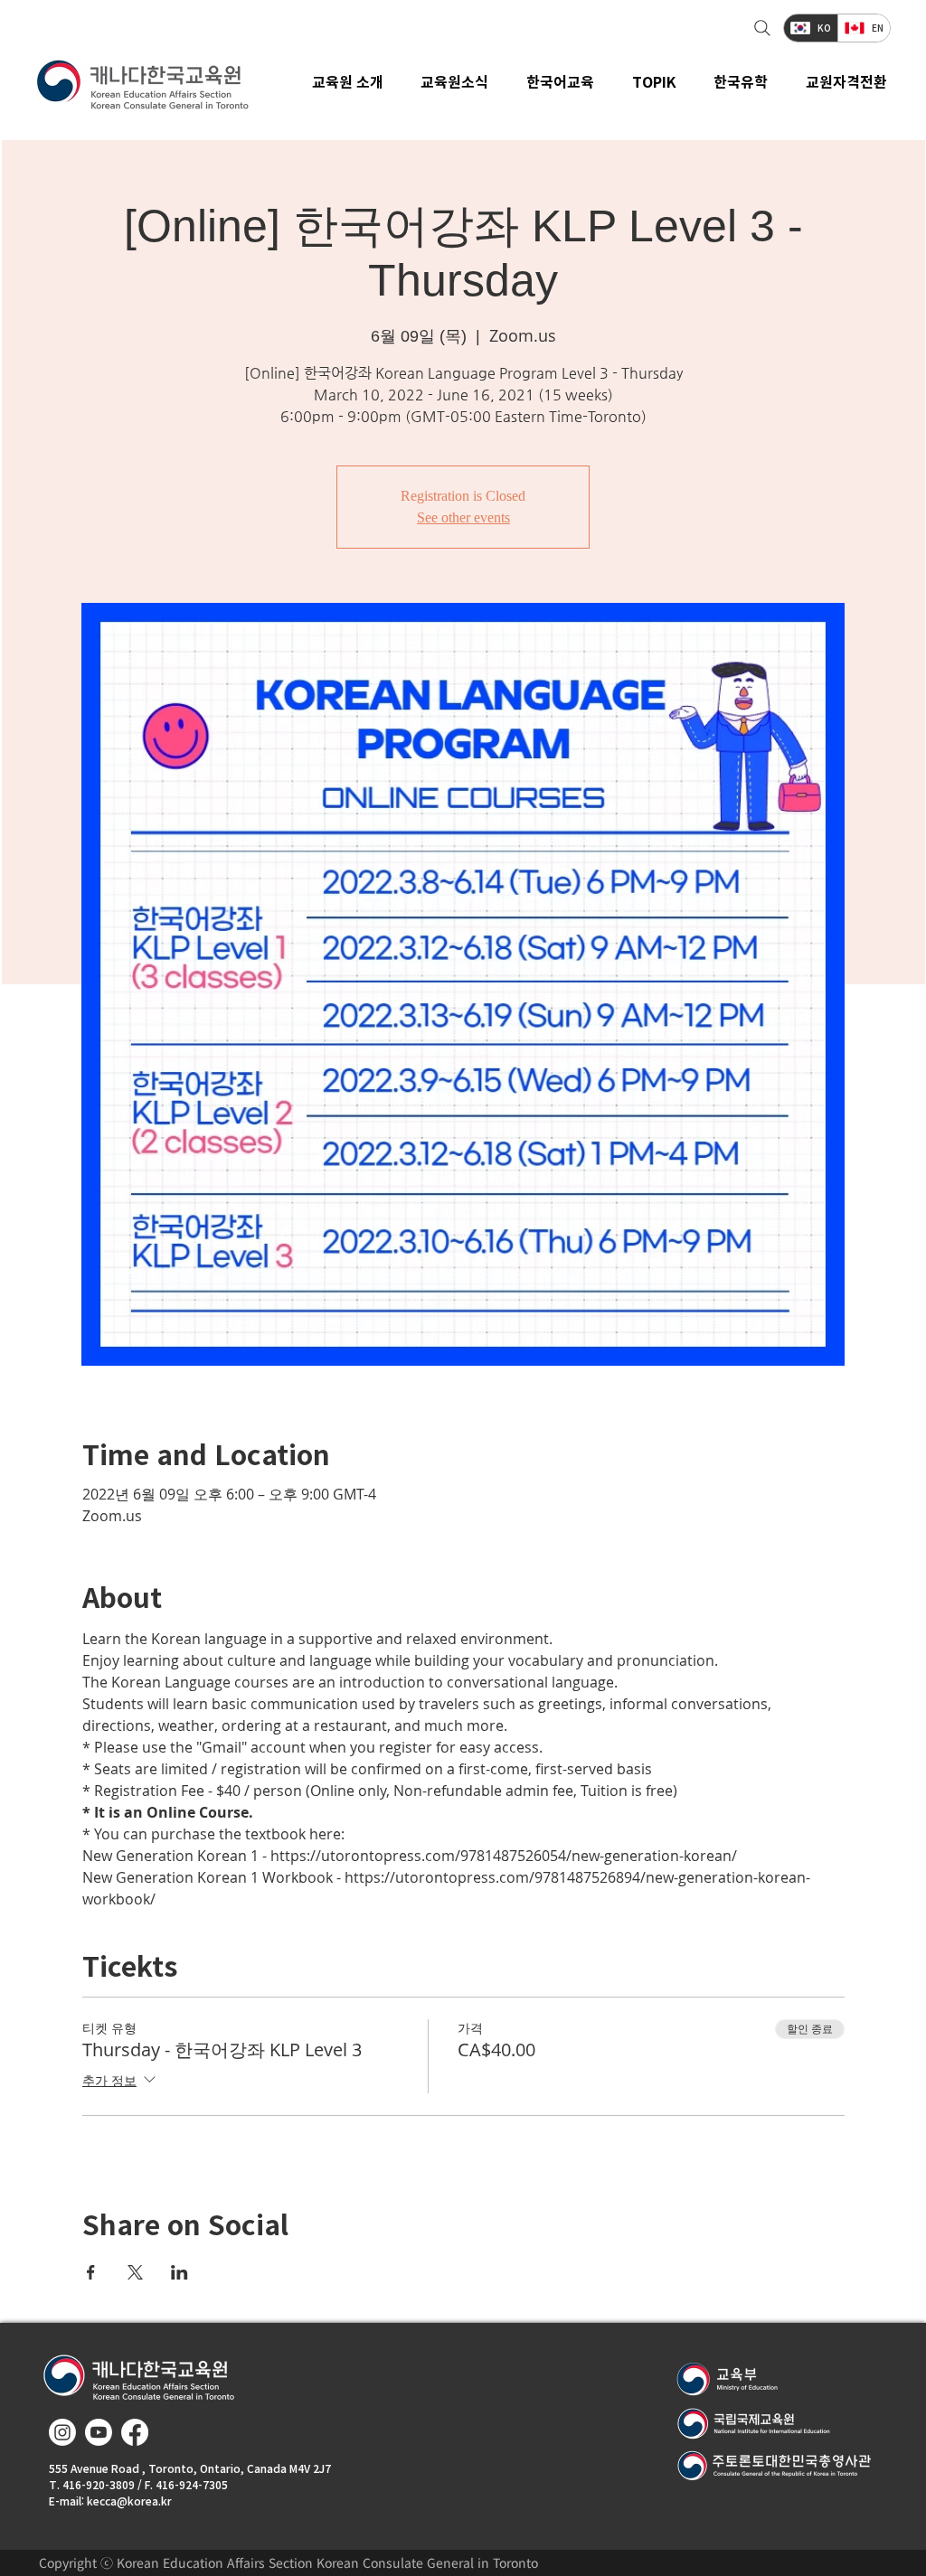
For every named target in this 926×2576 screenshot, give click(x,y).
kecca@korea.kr (129, 2501)
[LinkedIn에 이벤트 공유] (180, 2272)
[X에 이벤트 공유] (135, 2272)
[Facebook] (135, 2432)
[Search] (760, 28)
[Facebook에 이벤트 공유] (91, 2272)
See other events (463, 517)
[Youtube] (99, 2432)
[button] (455, 81)
